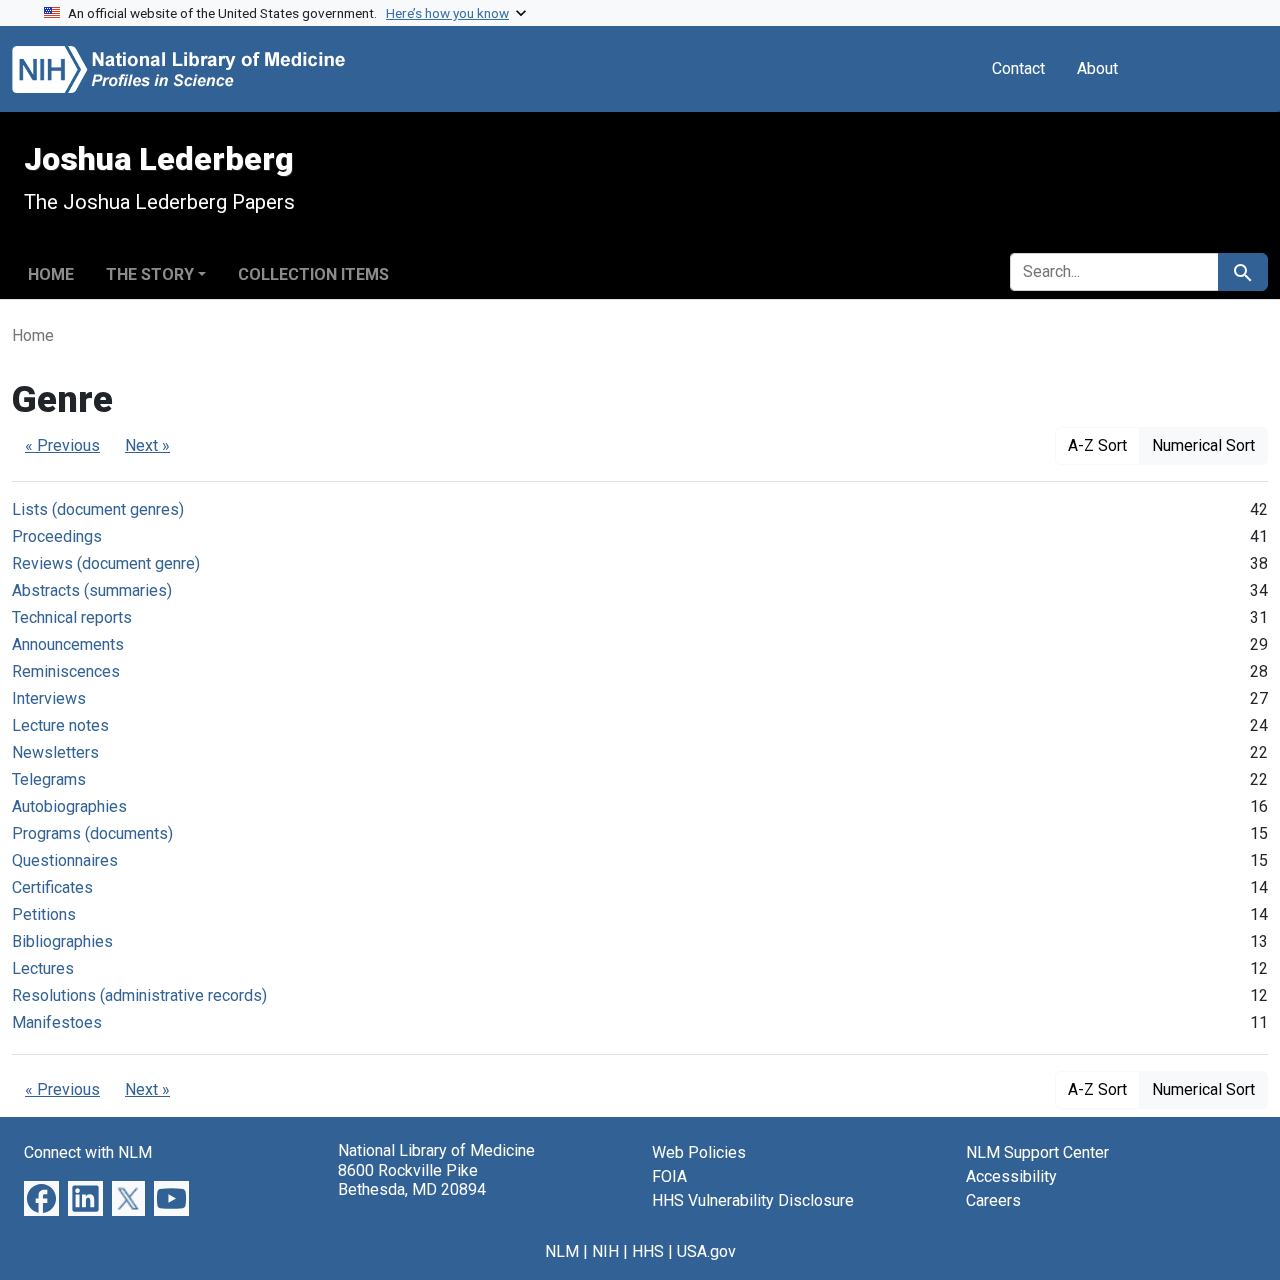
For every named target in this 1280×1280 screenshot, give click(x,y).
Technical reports (72, 617)
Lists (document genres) (98, 509)
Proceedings (57, 536)
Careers (993, 1200)
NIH (605, 1251)
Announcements (68, 644)
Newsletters (55, 752)
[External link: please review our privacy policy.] (41, 1197)
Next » (147, 445)
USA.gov (706, 1251)
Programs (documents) (92, 833)
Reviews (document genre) (106, 563)
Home (51, 274)
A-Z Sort (1097, 445)
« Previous (62, 445)
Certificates (52, 887)
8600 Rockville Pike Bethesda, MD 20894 (412, 1180)
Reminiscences (66, 671)
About (1097, 68)
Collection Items (313, 274)
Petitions (44, 914)
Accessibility (1011, 1176)
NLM (562, 1251)
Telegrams (49, 779)
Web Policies (699, 1152)
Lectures (43, 968)
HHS (648, 1251)
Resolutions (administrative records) (139, 995)
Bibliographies (62, 941)
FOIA (669, 1176)
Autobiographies (69, 806)
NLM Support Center (1037, 1152)
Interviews (49, 698)
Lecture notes (60, 725)
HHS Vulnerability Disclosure (753, 1200)
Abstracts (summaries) (92, 590)
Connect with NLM (88, 1152)
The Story (150, 274)
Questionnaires (65, 860)
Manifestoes (57, 1022)
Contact (1018, 68)
